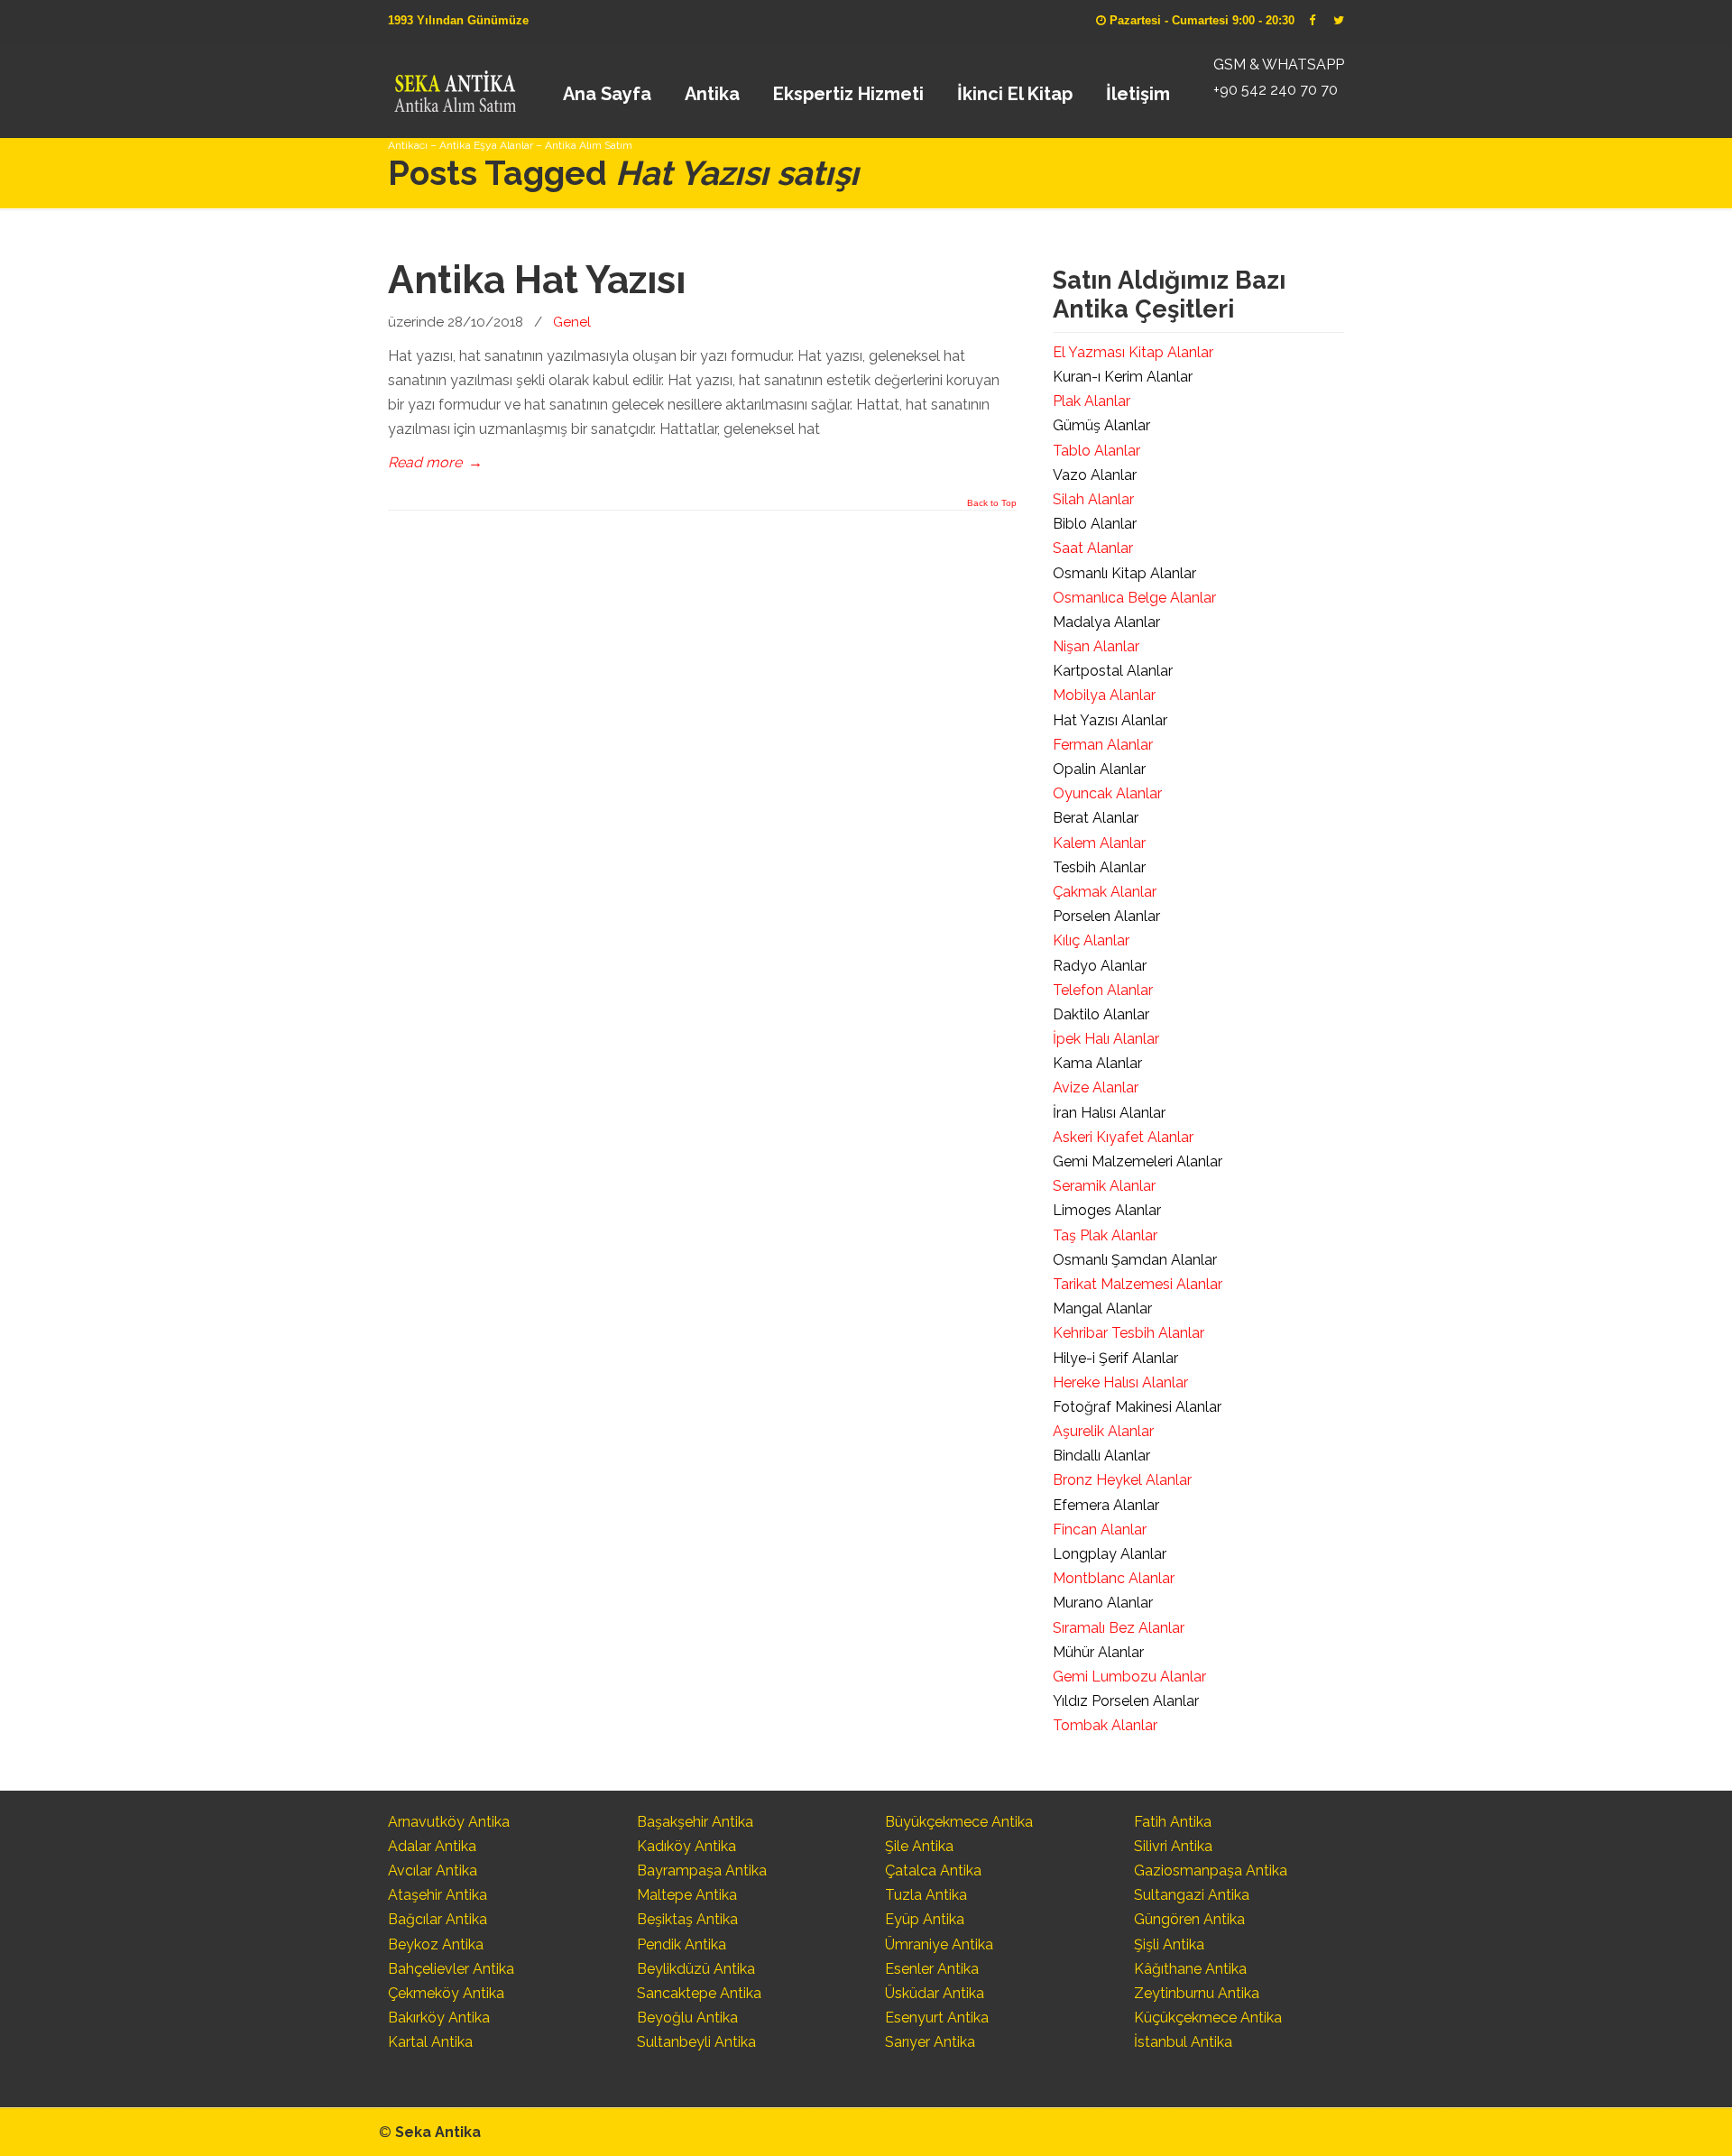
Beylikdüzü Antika (696, 1969)
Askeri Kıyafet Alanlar (1123, 1137)
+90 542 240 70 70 (1276, 90)
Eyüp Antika (925, 1919)
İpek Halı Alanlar (1106, 1039)
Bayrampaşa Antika (702, 1870)
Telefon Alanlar (1103, 990)
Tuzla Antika (926, 1895)
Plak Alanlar (1092, 401)
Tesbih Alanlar (1099, 867)
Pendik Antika (682, 1944)
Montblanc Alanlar (1114, 1578)
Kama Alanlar (1097, 1063)
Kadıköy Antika (686, 1846)
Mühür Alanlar (1098, 1652)
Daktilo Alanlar (1101, 1014)
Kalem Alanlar (1099, 843)
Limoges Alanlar (1107, 1210)
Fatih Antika (1173, 1822)
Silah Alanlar (1093, 499)
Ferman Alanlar (1103, 745)
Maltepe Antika (687, 1895)
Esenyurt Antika (937, 2018)
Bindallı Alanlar (1101, 1456)
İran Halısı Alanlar (1109, 1113)
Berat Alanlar (1096, 818)
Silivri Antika (1173, 1846)
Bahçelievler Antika (451, 1969)
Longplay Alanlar (1110, 1554)
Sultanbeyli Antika (696, 2042)
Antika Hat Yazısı (537, 280)
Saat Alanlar (1093, 548)
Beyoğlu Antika (687, 2018)
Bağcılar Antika (438, 1919)
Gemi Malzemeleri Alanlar (1138, 1161)
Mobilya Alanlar (1104, 695)
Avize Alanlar (1096, 1087)
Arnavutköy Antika (449, 1822)
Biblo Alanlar (1095, 524)
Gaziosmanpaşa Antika (1211, 1870)
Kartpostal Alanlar (1113, 671)
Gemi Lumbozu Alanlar (1129, 1677)
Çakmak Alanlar (1105, 892)
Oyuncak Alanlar (1107, 793)
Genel (572, 322)
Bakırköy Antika (439, 2018)
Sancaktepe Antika (699, 1993)
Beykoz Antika (436, 1944)
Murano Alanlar (1103, 1603)
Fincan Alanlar (1100, 1529)
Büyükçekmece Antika (959, 1822)
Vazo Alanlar (1095, 475)
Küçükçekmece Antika (1208, 2018)
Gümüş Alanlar (1101, 425)
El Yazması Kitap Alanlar (1133, 352)
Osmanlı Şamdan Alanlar (1135, 1260)
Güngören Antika (1189, 1919)
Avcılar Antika (433, 1870)
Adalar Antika (432, 1846)
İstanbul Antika (1183, 2042)
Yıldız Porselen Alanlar (1126, 1701)
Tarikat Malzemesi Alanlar (1138, 1284)
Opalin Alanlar (1099, 769)
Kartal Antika (430, 2042)
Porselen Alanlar (1106, 916)
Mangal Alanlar (1102, 1308)
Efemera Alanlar (1106, 1505)
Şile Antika (919, 1846)
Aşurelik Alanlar (1103, 1431)
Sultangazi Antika (1192, 1895)
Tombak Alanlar (1105, 1725)
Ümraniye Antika (939, 1944)
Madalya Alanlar (1106, 622)
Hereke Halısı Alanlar (1120, 1382)
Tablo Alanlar (1096, 451)
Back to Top (992, 503)
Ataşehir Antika (438, 1895)
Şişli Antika (1169, 1944)
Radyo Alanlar (1100, 966)
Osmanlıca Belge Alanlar (1134, 598)
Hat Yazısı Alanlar (1110, 720)
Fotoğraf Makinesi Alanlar (1137, 1407)
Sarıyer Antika (930, 2042)
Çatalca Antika (933, 1870)
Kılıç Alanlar (1091, 940)
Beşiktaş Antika (687, 1919)
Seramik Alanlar (1104, 1186)
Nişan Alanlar (1096, 646)
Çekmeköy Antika (446, 1993)
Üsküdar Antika (935, 1993)
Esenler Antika (932, 1969)
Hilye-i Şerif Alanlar (1115, 1358)
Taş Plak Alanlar (1105, 1235)
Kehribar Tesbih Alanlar (1129, 1333)
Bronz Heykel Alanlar (1122, 1480)
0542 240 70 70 (454, 86)
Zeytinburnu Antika (1197, 1993)
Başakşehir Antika (695, 1822)
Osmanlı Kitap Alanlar (1124, 573)
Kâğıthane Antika (1190, 1969)
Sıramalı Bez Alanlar (1119, 1628)
